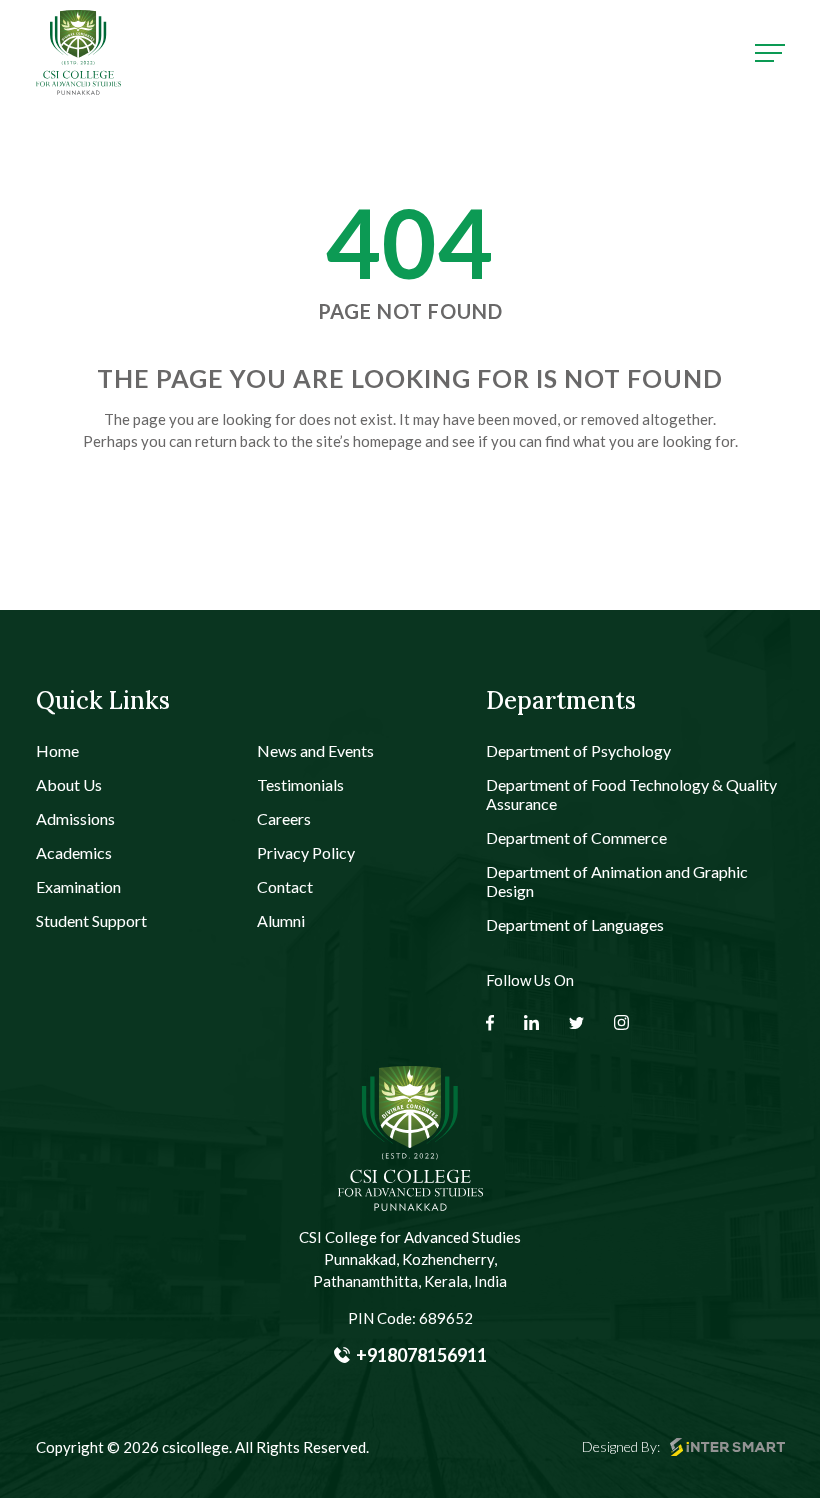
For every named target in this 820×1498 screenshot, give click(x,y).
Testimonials (300, 784)
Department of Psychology (578, 750)
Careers (284, 818)
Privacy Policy (306, 852)
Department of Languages (575, 924)
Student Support (91, 920)
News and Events (315, 750)
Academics (74, 852)
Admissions (75, 818)
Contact (285, 886)
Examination (78, 886)
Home (57, 750)
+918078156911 (421, 1355)
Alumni (281, 920)
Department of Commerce (576, 837)
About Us (69, 784)
